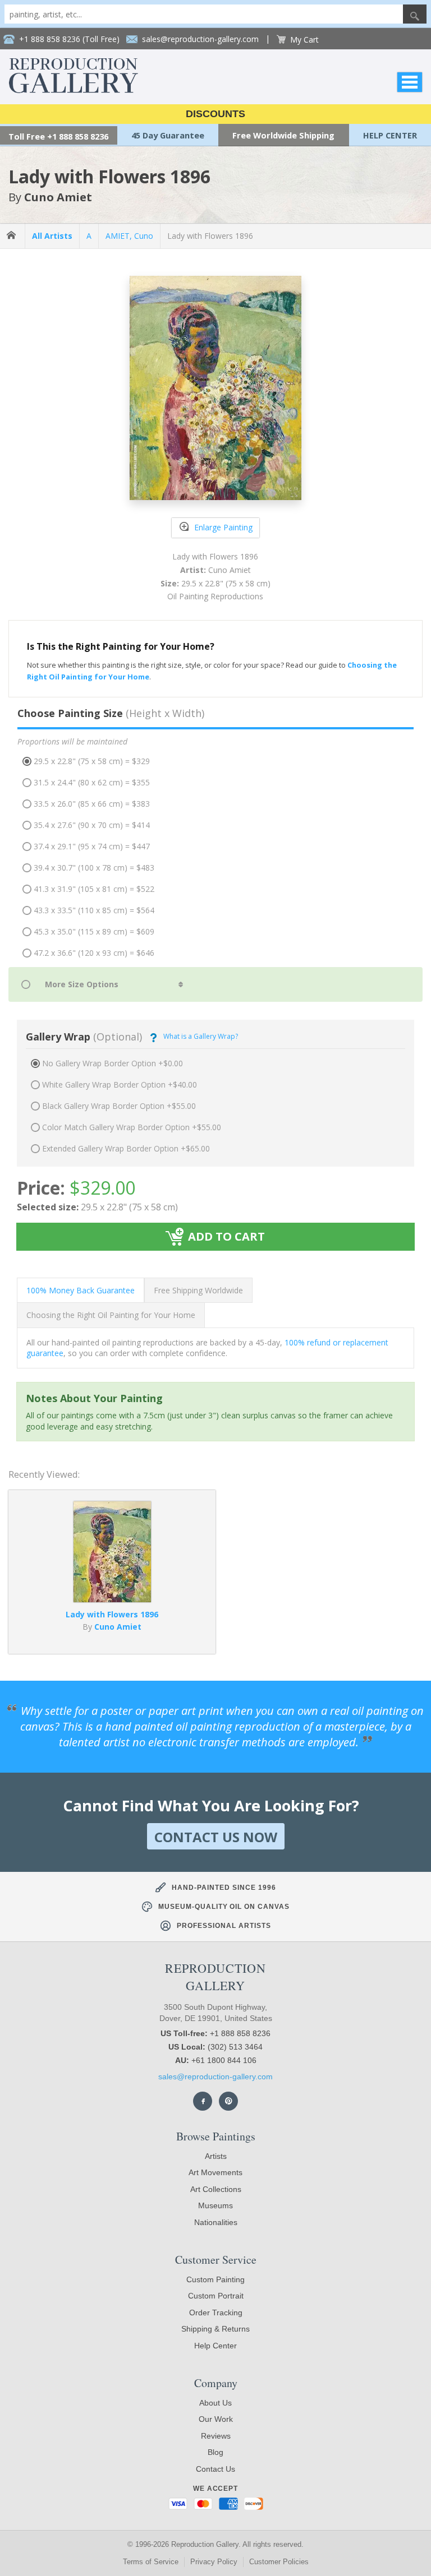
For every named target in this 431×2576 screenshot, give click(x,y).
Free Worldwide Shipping (283, 135)
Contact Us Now (216, 1837)
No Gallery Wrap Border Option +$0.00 (113, 1063)
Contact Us (215, 2469)
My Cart (304, 40)
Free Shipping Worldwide (198, 1290)
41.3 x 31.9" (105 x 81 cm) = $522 (94, 889)
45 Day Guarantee (168, 135)
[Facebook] (203, 2101)
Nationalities (216, 2222)
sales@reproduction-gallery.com (215, 2076)
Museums (215, 2205)
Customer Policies (279, 2562)
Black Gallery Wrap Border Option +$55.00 (119, 1106)
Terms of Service (151, 2562)
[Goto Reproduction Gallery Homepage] (12, 236)
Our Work (216, 2419)
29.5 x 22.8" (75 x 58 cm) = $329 (92, 761)
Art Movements (215, 2172)
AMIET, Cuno (129, 236)
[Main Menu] (410, 82)
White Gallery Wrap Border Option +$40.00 (120, 1084)
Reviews (216, 2436)
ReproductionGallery (215, 1977)
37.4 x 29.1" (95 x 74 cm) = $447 (92, 846)
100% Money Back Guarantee (81, 1290)
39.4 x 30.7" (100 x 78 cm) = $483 (94, 868)
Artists (216, 2156)
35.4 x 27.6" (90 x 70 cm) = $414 (92, 825)
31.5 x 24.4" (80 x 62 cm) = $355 (92, 782)
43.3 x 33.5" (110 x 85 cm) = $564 (94, 910)
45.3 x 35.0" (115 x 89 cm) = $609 (94, 931)
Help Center (215, 2346)
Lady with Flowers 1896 (210, 236)
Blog (215, 2452)
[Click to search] (415, 14)
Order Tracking (216, 2313)
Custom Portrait (216, 2296)
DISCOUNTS (215, 114)
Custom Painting (215, 2279)
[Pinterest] (228, 2101)
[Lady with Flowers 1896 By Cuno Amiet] (112, 1599)
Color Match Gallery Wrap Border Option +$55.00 (132, 1127)
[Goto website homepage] (74, 90)
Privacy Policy (214, 2562)
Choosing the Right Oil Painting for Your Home (111, 1315)
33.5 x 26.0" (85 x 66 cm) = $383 (92, 804)
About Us (215, 2403)
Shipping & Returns (215, 2329)
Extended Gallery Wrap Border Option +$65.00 (126, 1148)
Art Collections (216, 2189)
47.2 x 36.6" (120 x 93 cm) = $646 (94, 953)
